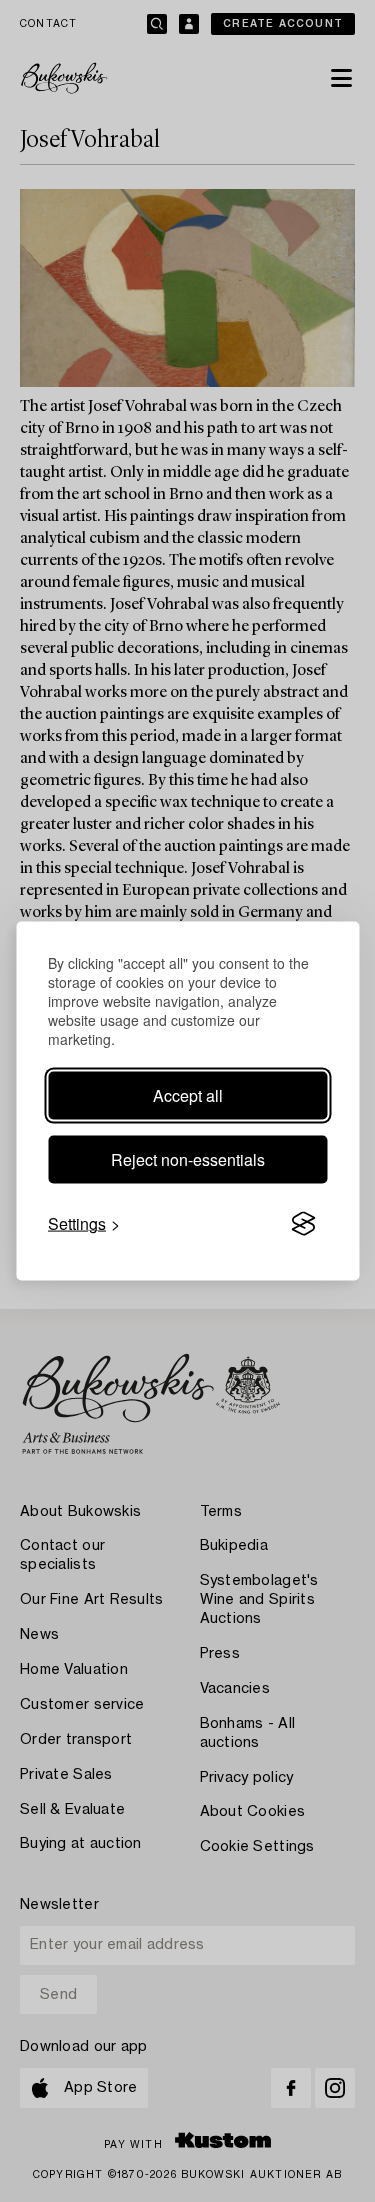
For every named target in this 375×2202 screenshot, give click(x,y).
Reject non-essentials (188, 1159)
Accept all (188, 1095)
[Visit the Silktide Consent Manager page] (303, 1224)
